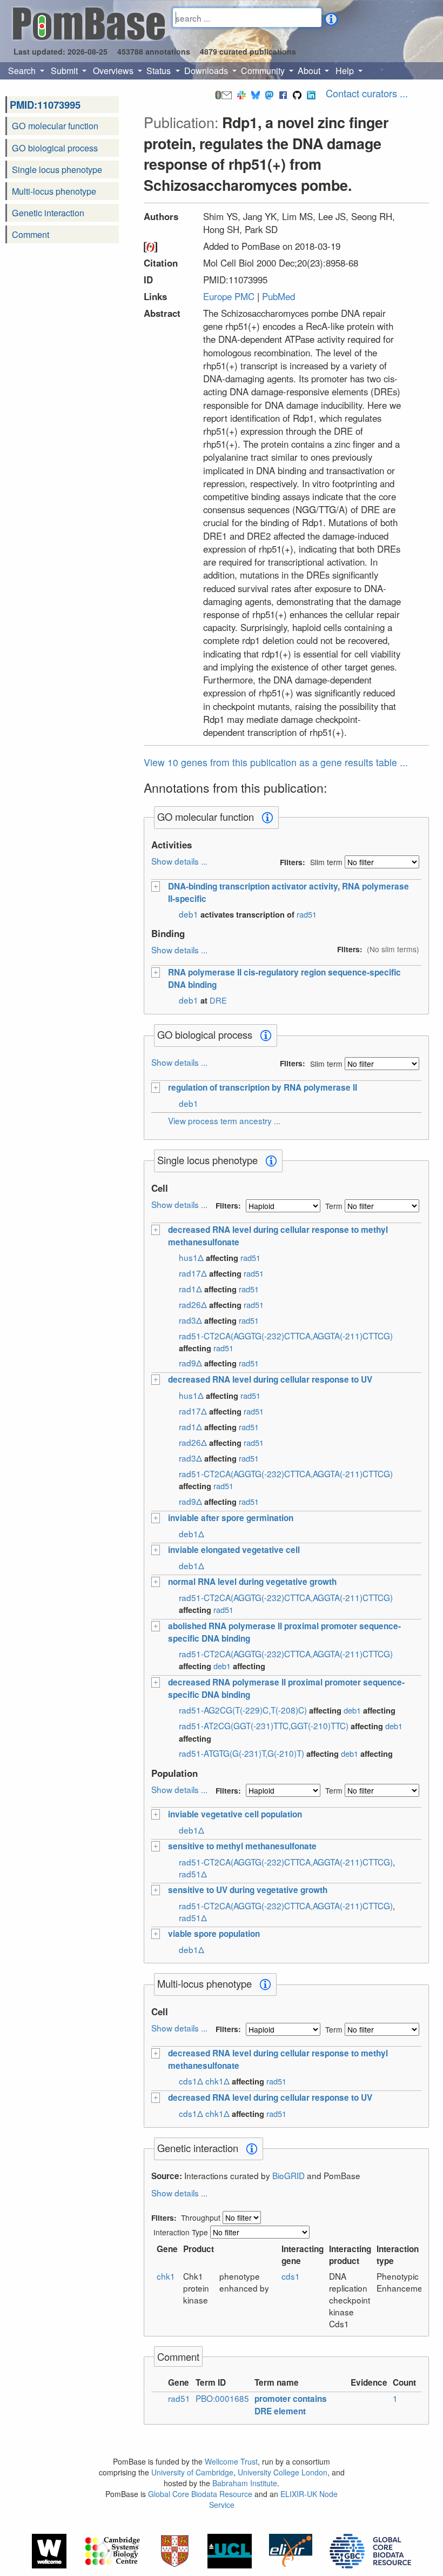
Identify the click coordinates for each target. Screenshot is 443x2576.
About (310, 71)
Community (264, 71)
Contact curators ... (367, 93)
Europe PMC (229, 296)
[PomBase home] (89, 22)
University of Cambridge (192, 2472)
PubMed (278, 296)
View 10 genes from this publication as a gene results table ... (276, 762)
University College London (283, 2472)
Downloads (207, 71)
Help (346, 71)
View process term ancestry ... (224, 1120)
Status (160, 71)
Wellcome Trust (231, 2461)
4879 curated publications (248, 51)
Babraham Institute (245, 2483)
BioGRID (288, 2175)
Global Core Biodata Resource (200, 2494)
